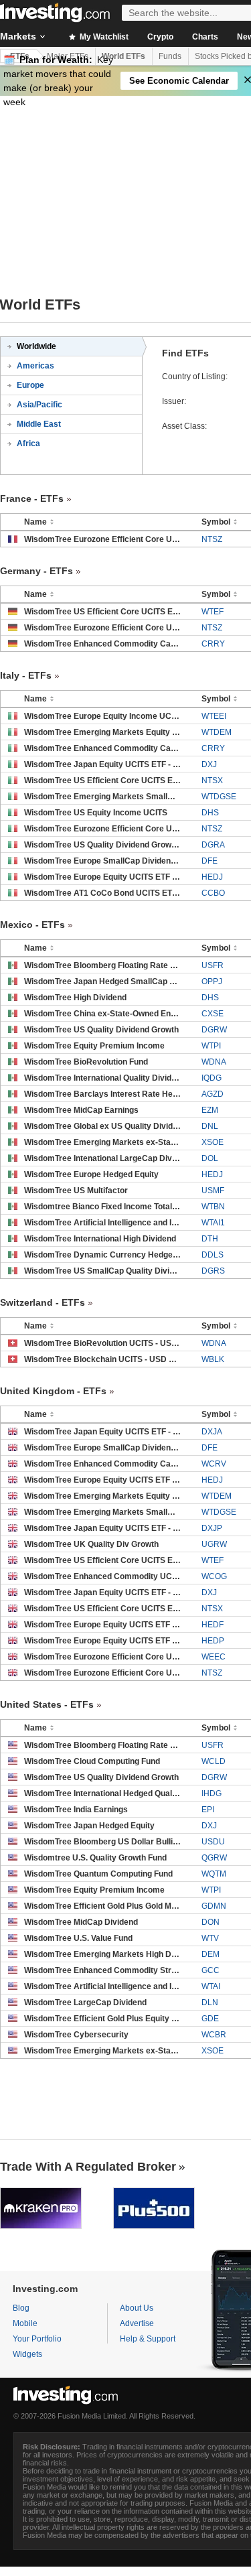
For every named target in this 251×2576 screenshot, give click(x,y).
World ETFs (123, 56)
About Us (137, 2308)
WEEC (214, 1657)
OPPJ (212, 981)
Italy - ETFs (26, 675)
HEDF (213, 1625)
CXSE (213, 1014)
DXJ (209, 764)
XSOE (213, 1142)
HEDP (213, 1641)
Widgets (27, 2354)
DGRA (213, 845)
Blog (21, 2308)
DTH (210, 1239)
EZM (210, 1110)
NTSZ (212, 539)
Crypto (160, 37)
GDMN (214, 1906)
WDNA (214, 1062)
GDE (210, 2019)
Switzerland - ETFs (43, 1302)
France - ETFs (32, 498)
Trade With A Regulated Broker (88, 2167)
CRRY (213, 644)
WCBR (214, 2035)
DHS (210, 813)
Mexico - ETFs (32, 925)
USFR (213, 965)
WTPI (211, 1046)
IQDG (212, 1078)
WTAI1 (213, 1223)
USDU (213, 1842)
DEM (211, 1954)
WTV (210, 1938)
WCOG (214, 1576)
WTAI (211, 1986)
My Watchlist (103, 37)
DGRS (213, 1271)
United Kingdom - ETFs (53, 1391)
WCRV (214, 1464)
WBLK (213, 1359)
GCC (211, 1970)
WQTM (214, 1874)
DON (211, 1922)
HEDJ (212, 877)
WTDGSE (219, 797)
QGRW (214, 1858)
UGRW (214, 1544)
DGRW (214, 1030)
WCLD (214, 1761)
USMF (213, 1191)
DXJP (212, 1528)
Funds (170, 56)
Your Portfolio (37, 2339)
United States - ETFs (47, 1704)
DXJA (212, 1432)
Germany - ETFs (36, 571)
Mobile (25, 2323)
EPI (208, 1810)
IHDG (212, 1793)
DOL (210, 1158)
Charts (205, 37)
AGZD (213, 1094)
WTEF (213, 612)
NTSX (212, 781)
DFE (210, 861)
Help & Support (148, 2339)
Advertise (137, 2323)
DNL (210, 1126)
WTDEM (217, 732)
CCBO (213, 893)
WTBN (213, 1207)
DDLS (213, 1255)
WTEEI (214, 716)
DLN (210, 2003)
